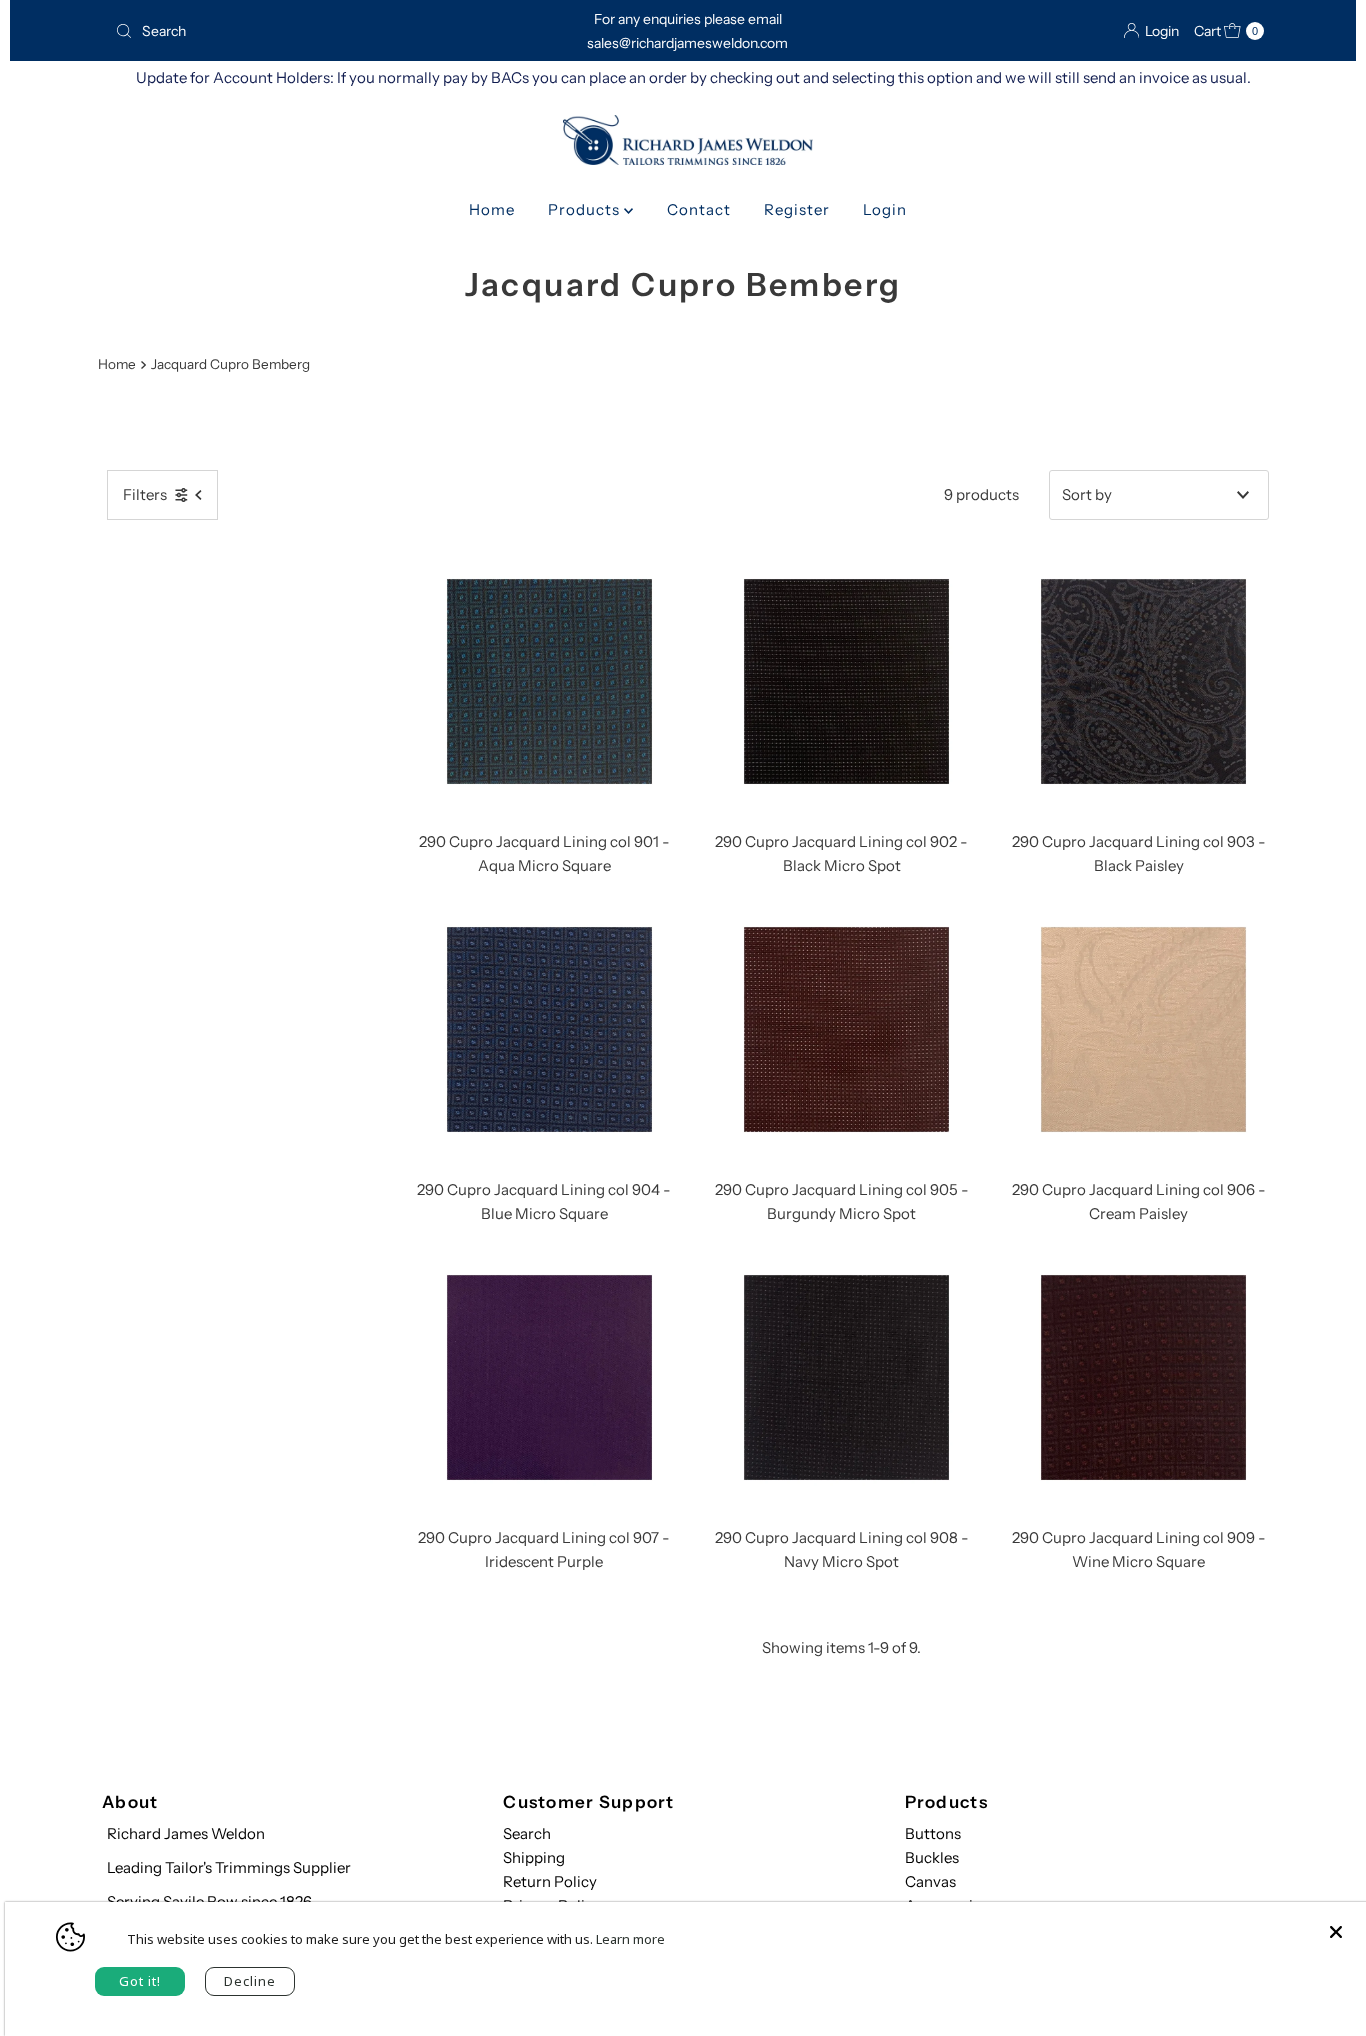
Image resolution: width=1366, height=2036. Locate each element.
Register (797, 209)
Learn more (630, 1939)
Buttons (933, 1833)
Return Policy (550, 1881)
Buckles (932, 1857)
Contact (699, 209)
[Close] (1336, 1922)
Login (885, 209)
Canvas (930, 1881)
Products (586, 209)
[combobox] (292, 31)
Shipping (534, 1857)
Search (527, 1833)
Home (492, 209)
